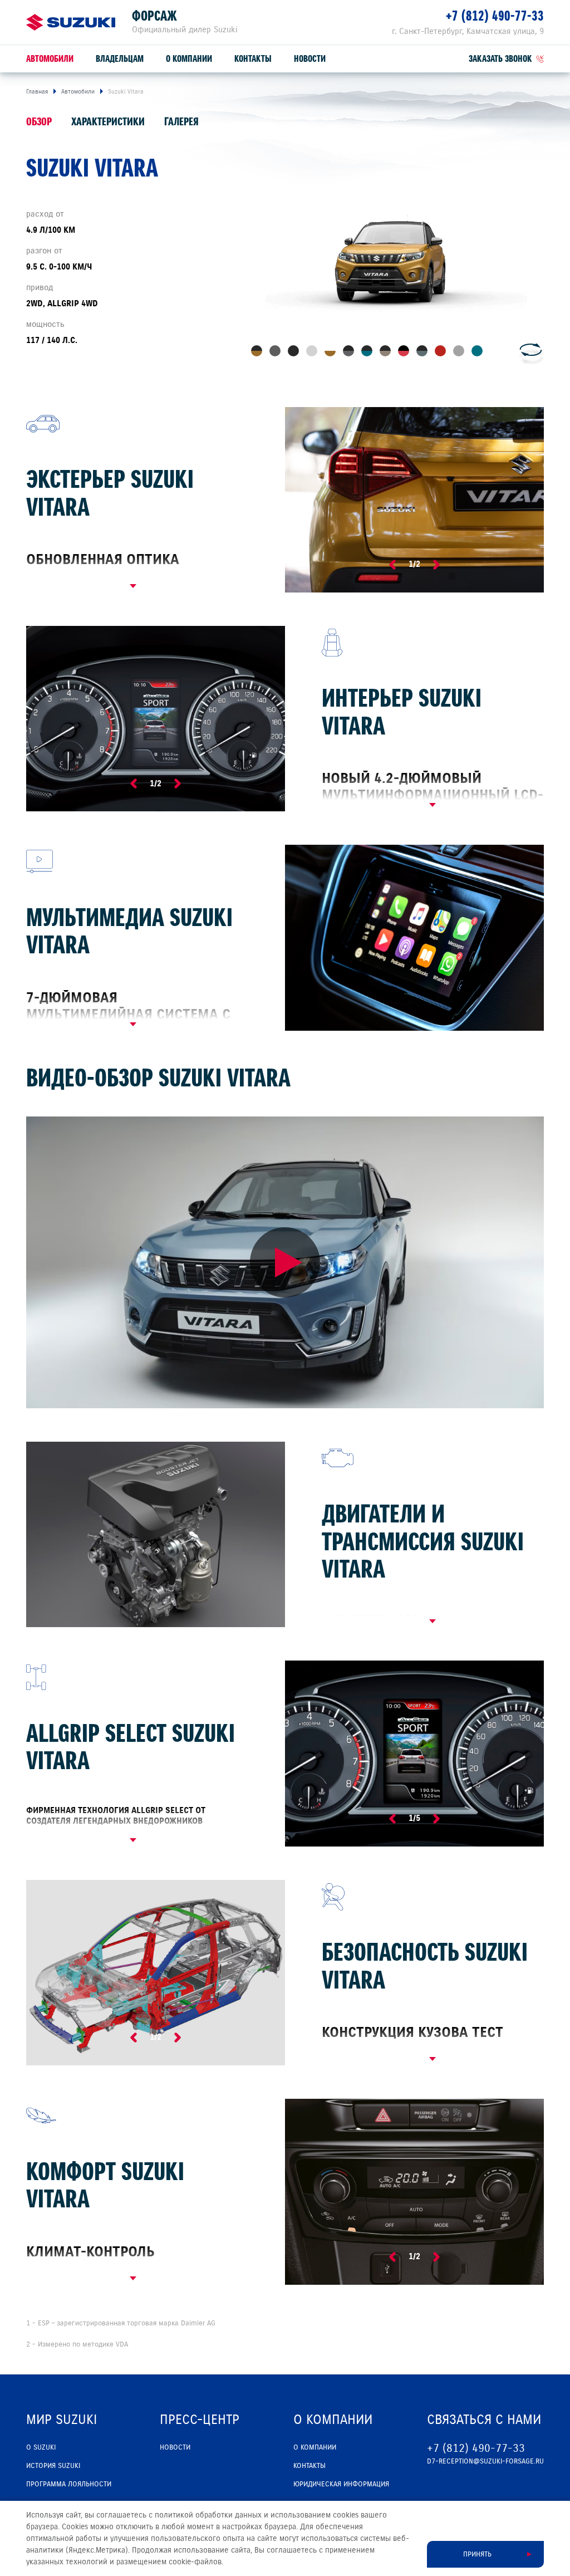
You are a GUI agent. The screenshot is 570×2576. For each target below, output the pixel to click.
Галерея (181, 122)
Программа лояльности (69, 2484)
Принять (477, 2554)
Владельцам (120, 59)
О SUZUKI (41, 2447)
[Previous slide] (392, 565)
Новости (310, 59)
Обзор (39, 122)
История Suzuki (53, 2466)
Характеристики (108, 122)
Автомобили (50, 59)
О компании (189, 59)
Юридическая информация (341, 2484)
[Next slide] (436, 565)
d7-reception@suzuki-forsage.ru (485, 2461)
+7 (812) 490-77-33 (495, 16)
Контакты (253, 59)
